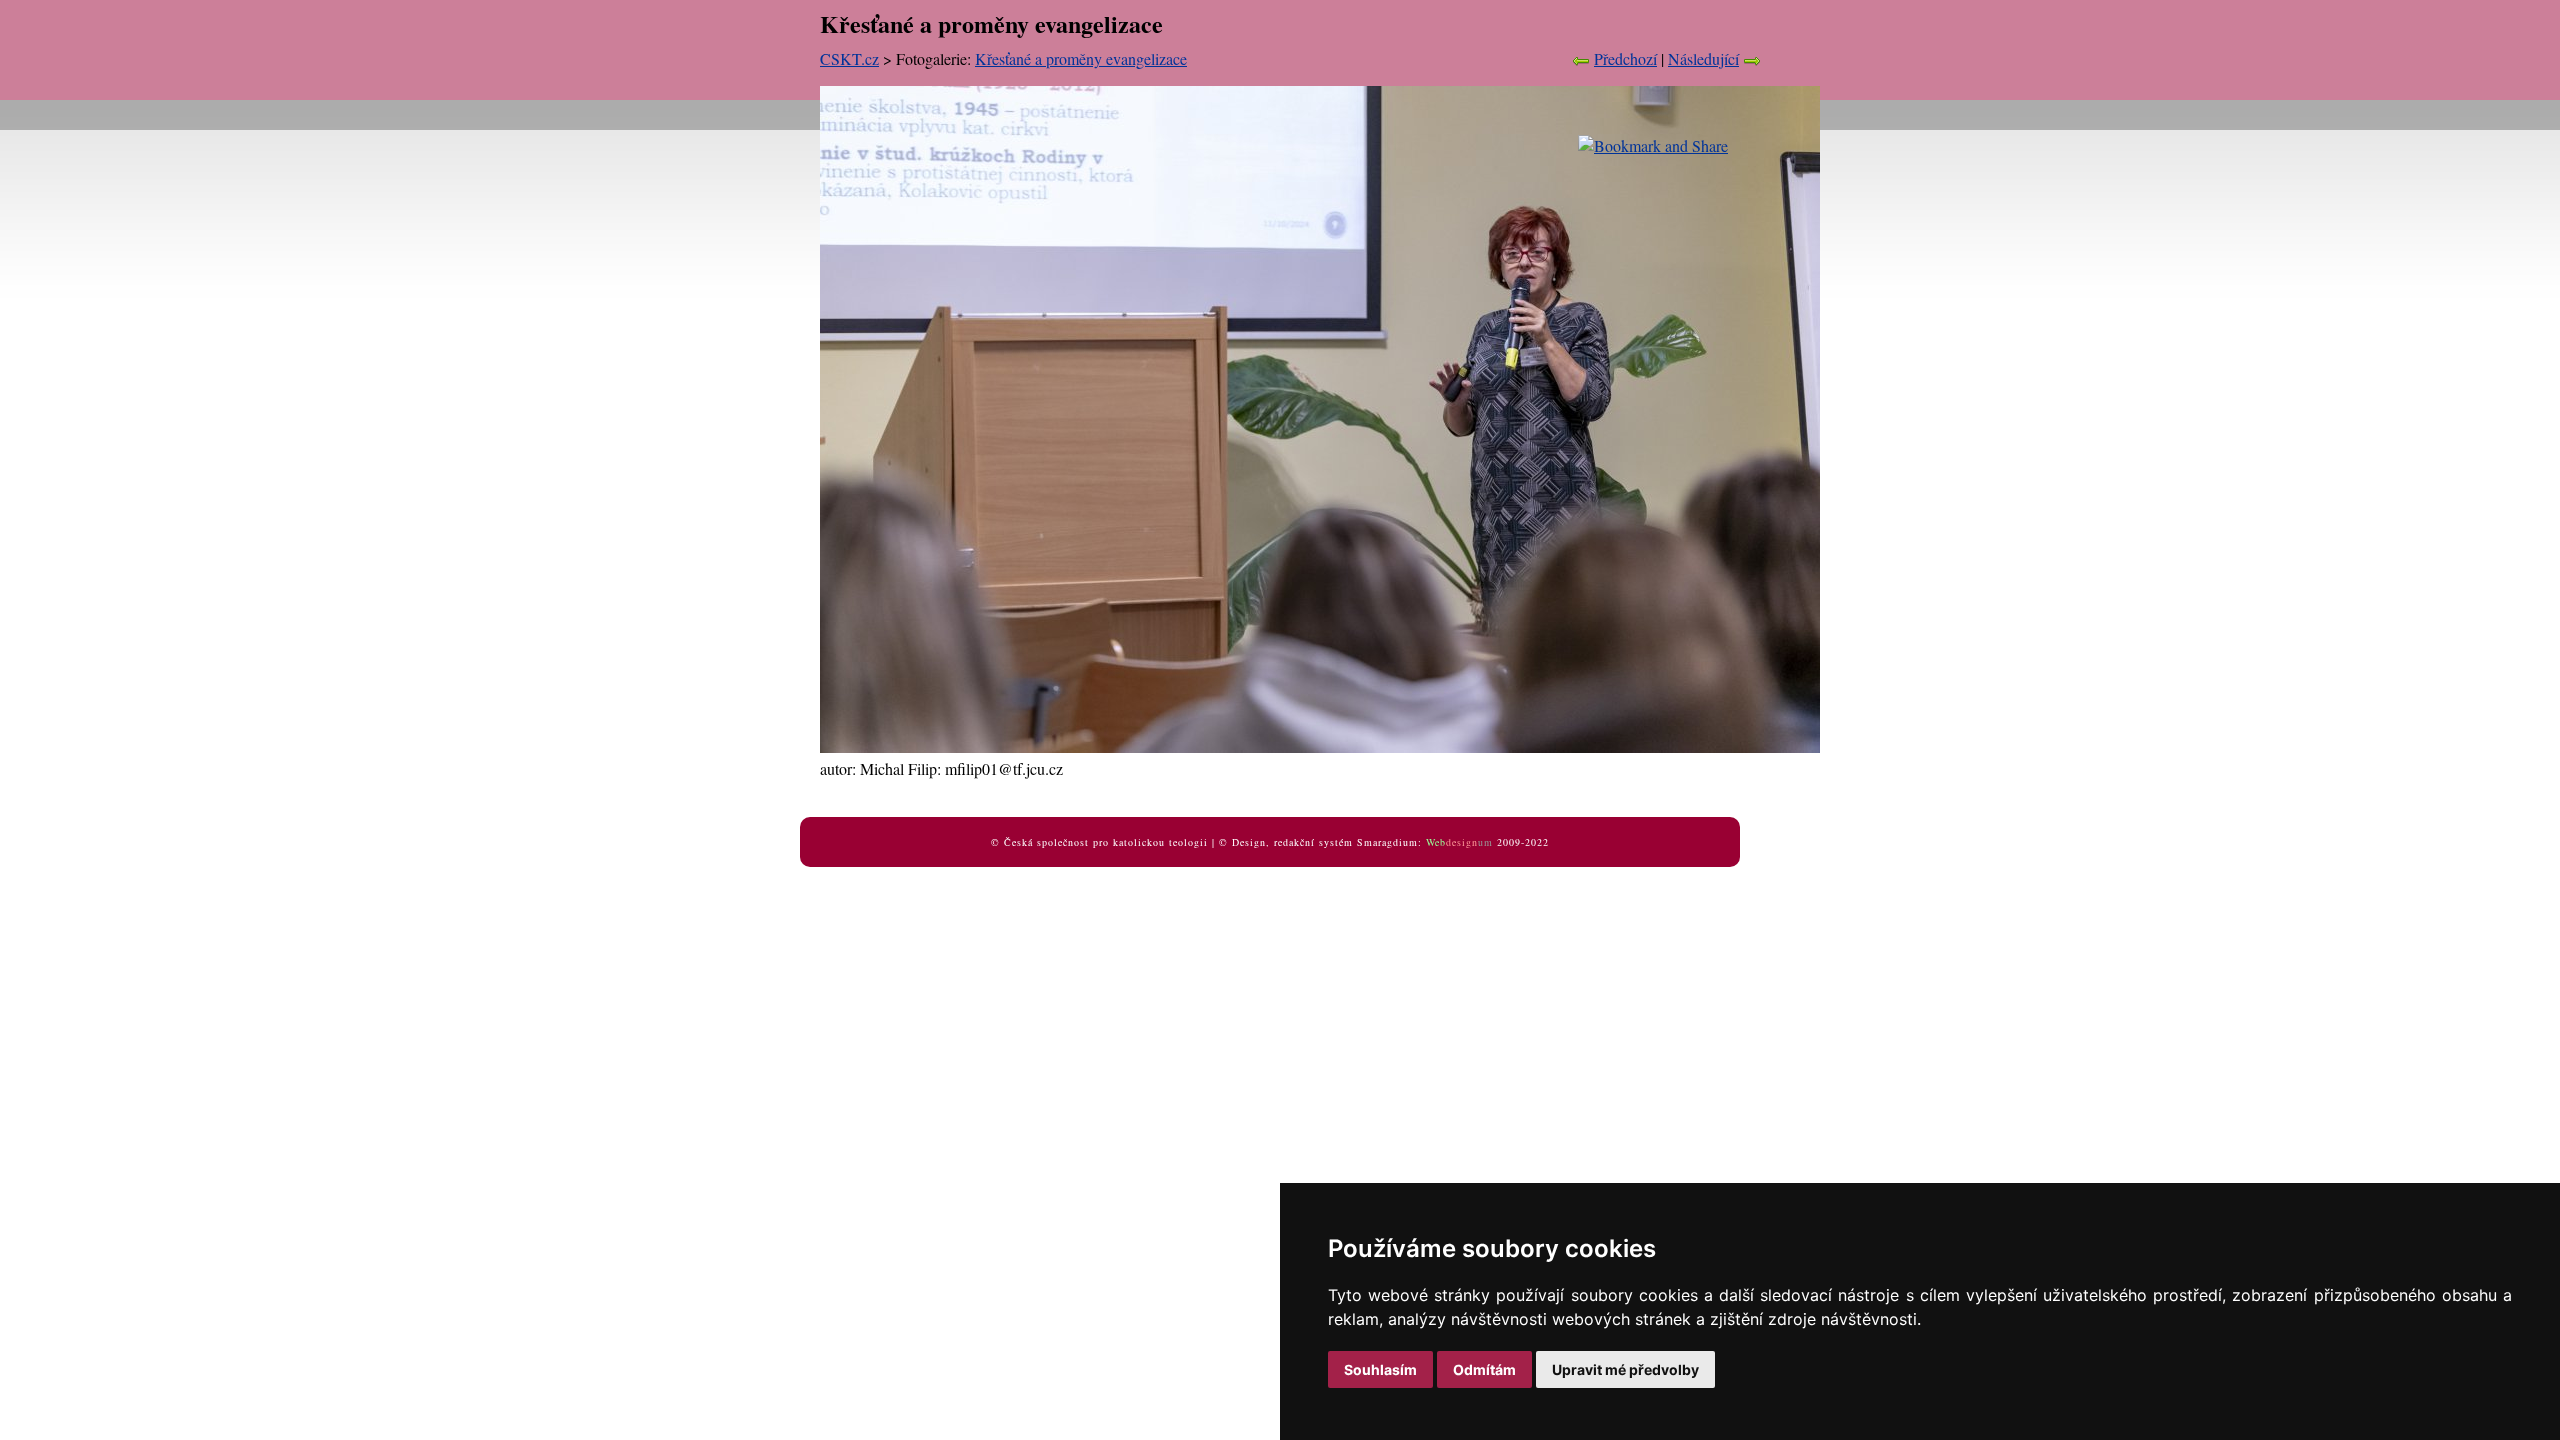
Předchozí (1625, 58)
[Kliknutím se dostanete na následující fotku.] (1320, 746)
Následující (1703, 58)
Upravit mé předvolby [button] (1625, 1369)
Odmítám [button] (1484, 1369)
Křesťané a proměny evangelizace (1081, 58)
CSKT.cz (849, 58)
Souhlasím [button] (1380, 1369)
